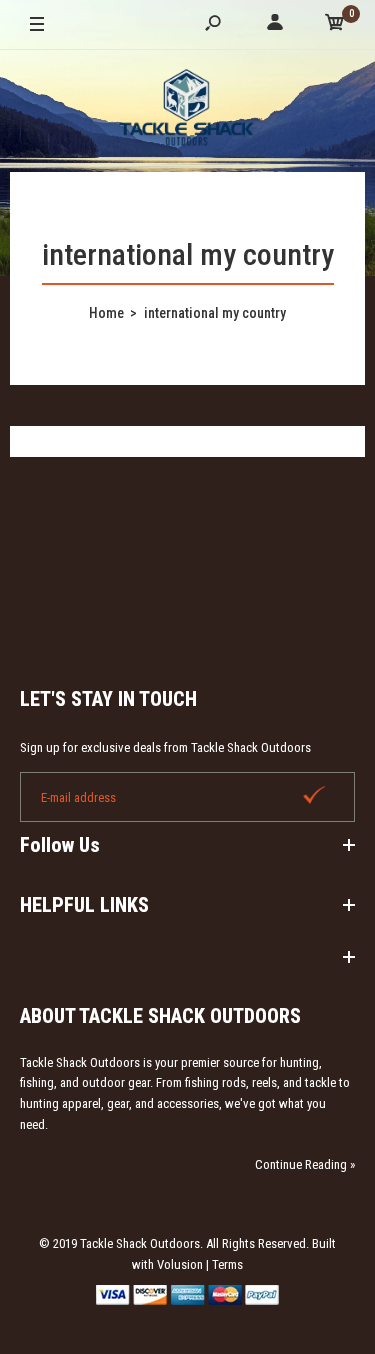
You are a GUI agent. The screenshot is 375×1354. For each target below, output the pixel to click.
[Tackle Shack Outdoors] (188, 110)
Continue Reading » (305, 1164)
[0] (335, 25)
